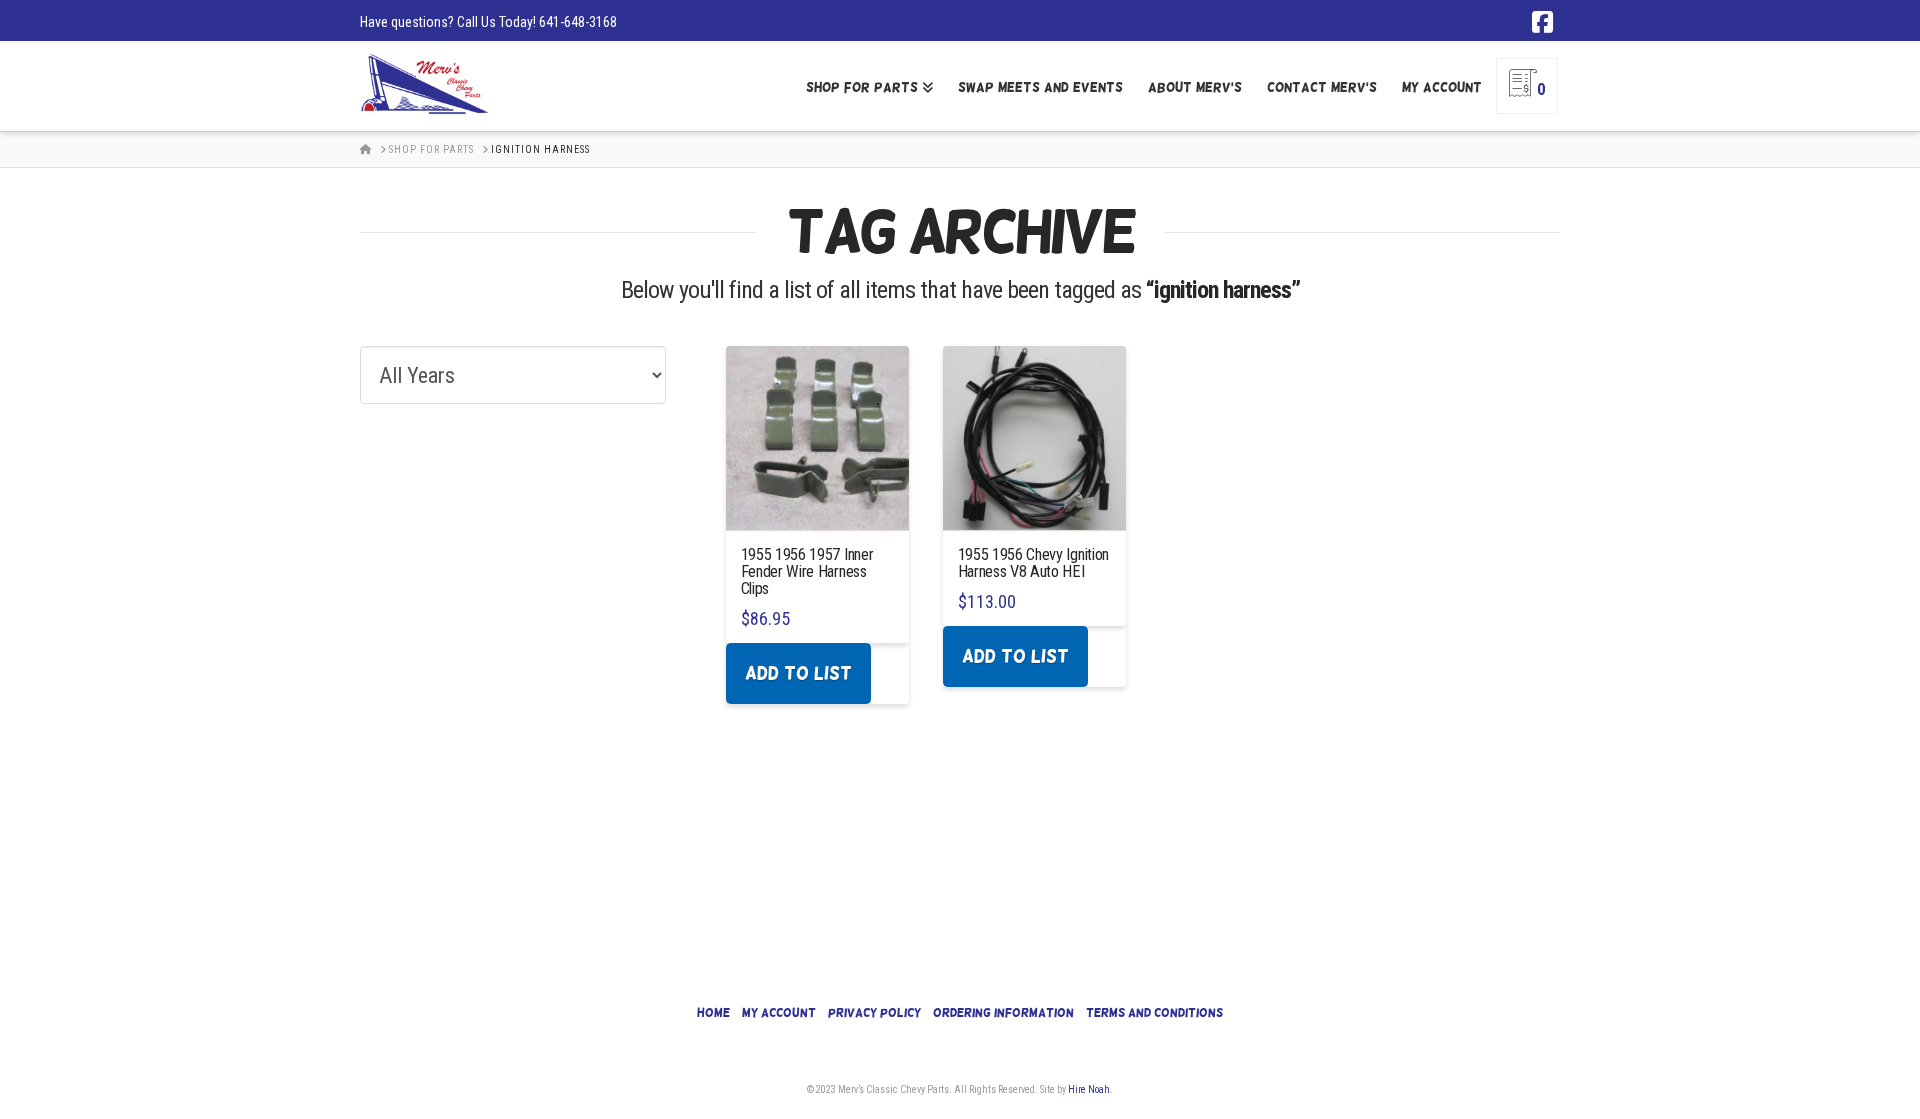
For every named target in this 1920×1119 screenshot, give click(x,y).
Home (713, 1013)
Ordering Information (1003, 1013)
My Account (779, 1013)
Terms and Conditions (1154, 1013)
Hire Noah (1089, 1089)
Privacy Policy (874, 1013)
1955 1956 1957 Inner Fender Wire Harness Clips (807, 572)
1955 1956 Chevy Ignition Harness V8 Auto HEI (1033, 563)
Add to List (798, 673)
